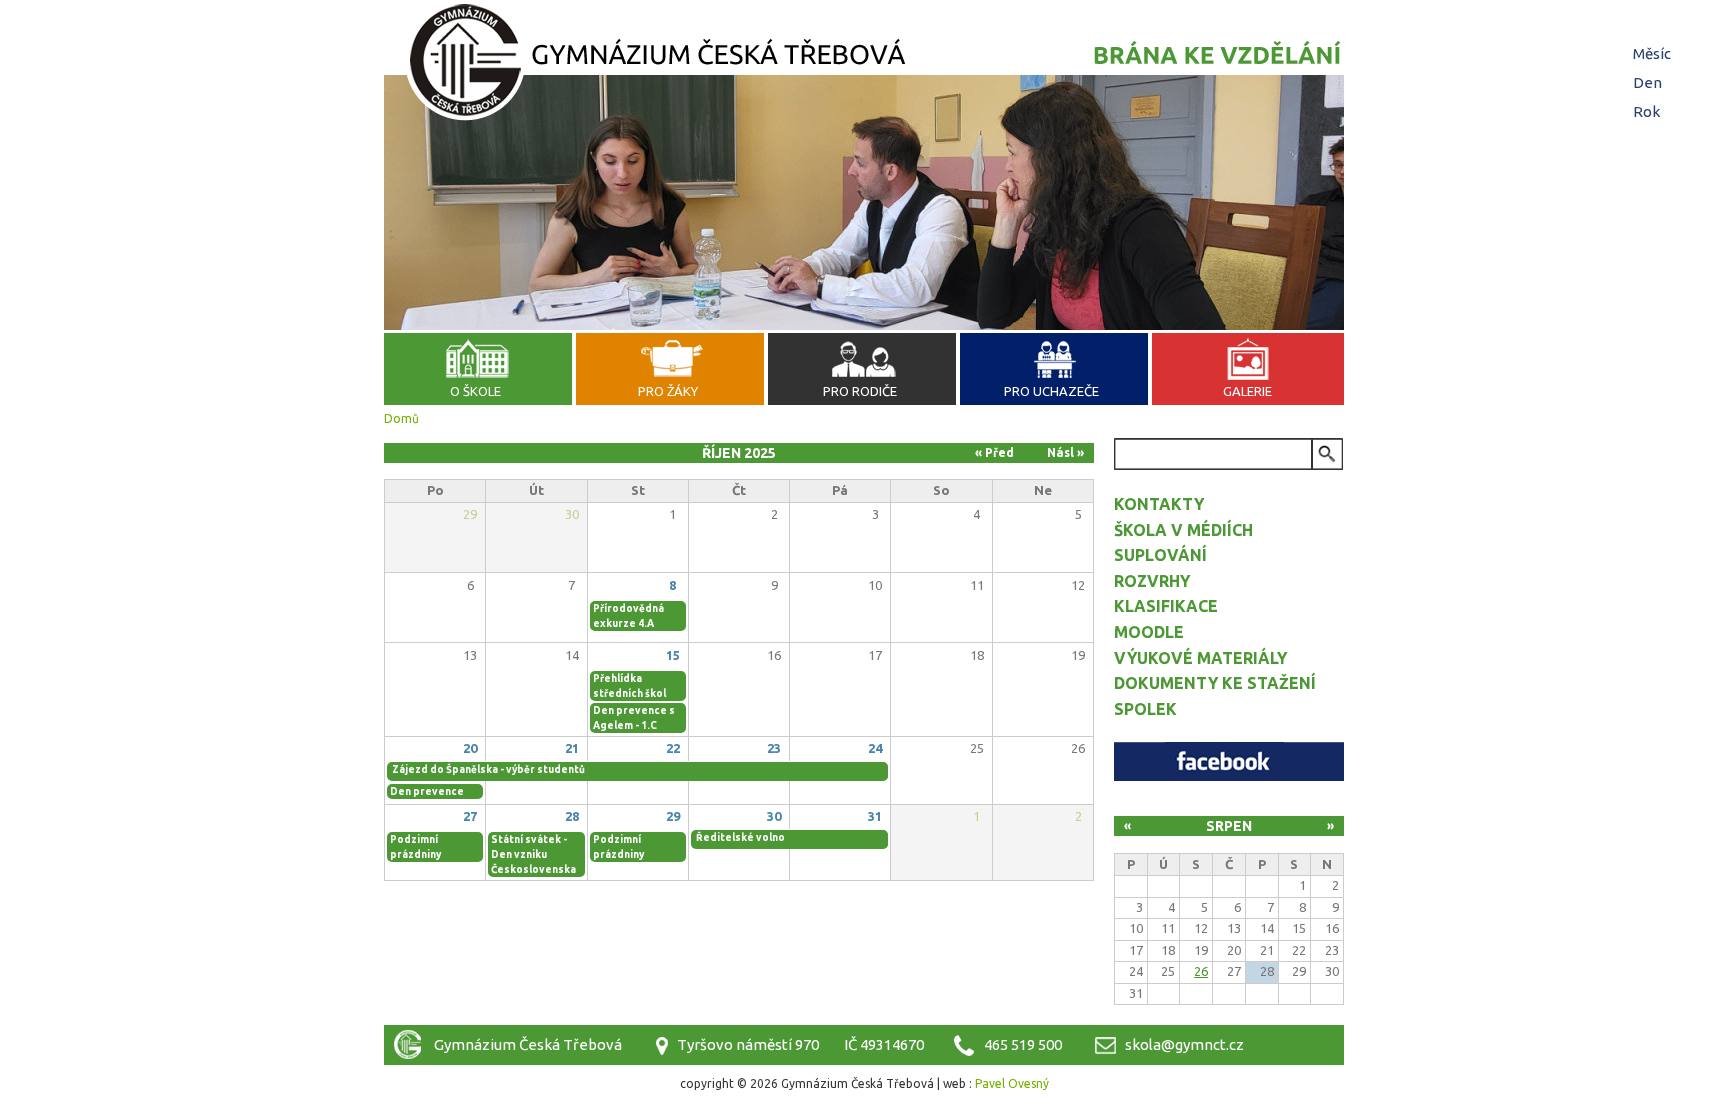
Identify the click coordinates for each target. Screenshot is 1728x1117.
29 (673, 816)
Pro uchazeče (1051, 391)
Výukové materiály (1200, 658)
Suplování (1160, 555)
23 (774, 748)
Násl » (1065, 452)
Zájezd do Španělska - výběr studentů (488, 769)
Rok (1646, 111)
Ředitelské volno (740, 837)
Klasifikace (1166, 606)
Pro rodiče (860, 391)
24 (875, 748)
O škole (475, 391)
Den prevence (427, 791)
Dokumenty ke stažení (1215, 683)
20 (470, 748)
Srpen (1229, 826)
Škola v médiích (1183, 530)
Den (1647, 82)
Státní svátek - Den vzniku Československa (533, 854)
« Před (994, 452)
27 (470, 816)
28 (572, 816)
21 (572, 748)
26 (1201, 971)
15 (673, 655)
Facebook (1229, 761)
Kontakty (1159, 504)
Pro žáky (668, 391)
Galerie (1247, 391)
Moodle (1149, 632)
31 (875, 816)
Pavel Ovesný (1012, 1083)
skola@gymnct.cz (1184, 1044)
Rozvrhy (1152, 581)
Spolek (1145, 709)
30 (774, 816)
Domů (401, 418)
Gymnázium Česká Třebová (864, 65)
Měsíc (1654, 53)
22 (673, 748)
